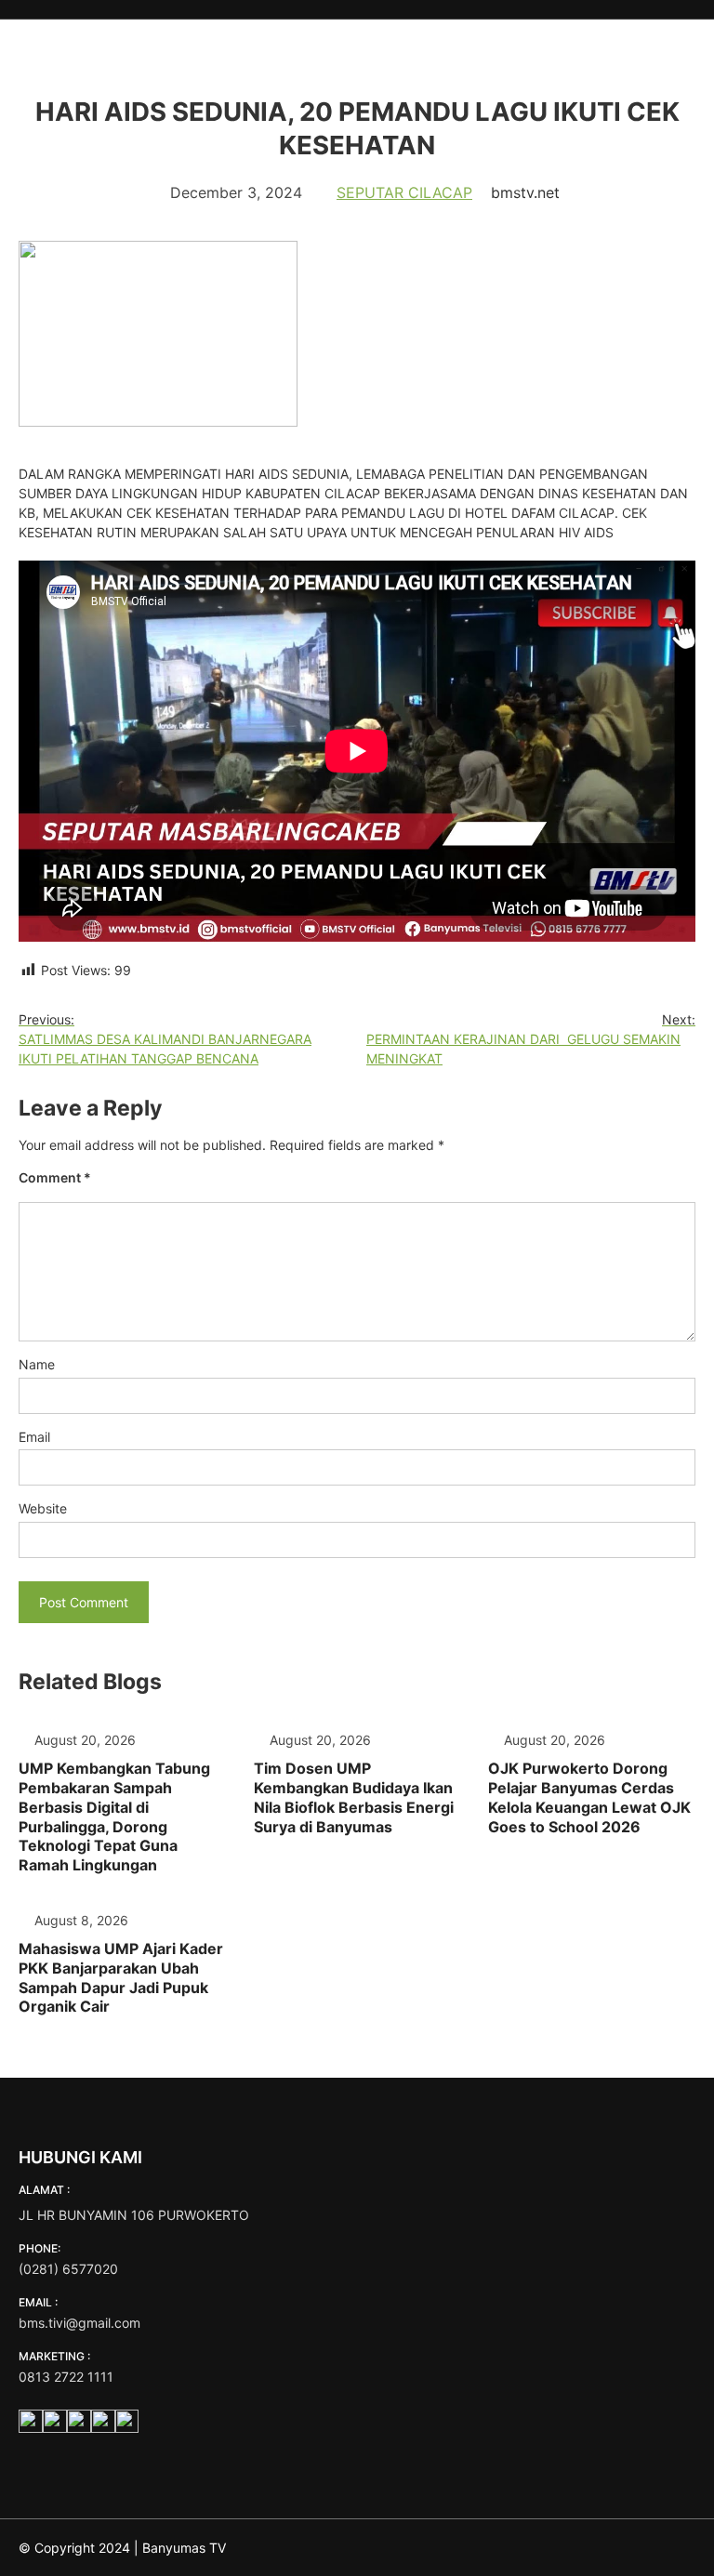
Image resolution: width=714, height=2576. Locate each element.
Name (37, 1364)
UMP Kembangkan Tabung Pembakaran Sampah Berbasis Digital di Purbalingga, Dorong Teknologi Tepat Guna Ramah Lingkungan (114, 1816)
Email (34, 1437)
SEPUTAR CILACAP (404, 192)
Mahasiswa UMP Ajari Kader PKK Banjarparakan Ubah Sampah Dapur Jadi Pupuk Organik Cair (121, 1977)
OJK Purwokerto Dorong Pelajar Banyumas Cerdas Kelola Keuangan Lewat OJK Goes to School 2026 (589, 1797)
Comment (55, 1177)
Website (43, 1508)
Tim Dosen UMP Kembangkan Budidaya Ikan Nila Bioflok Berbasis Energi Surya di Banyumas (354, 1797)
